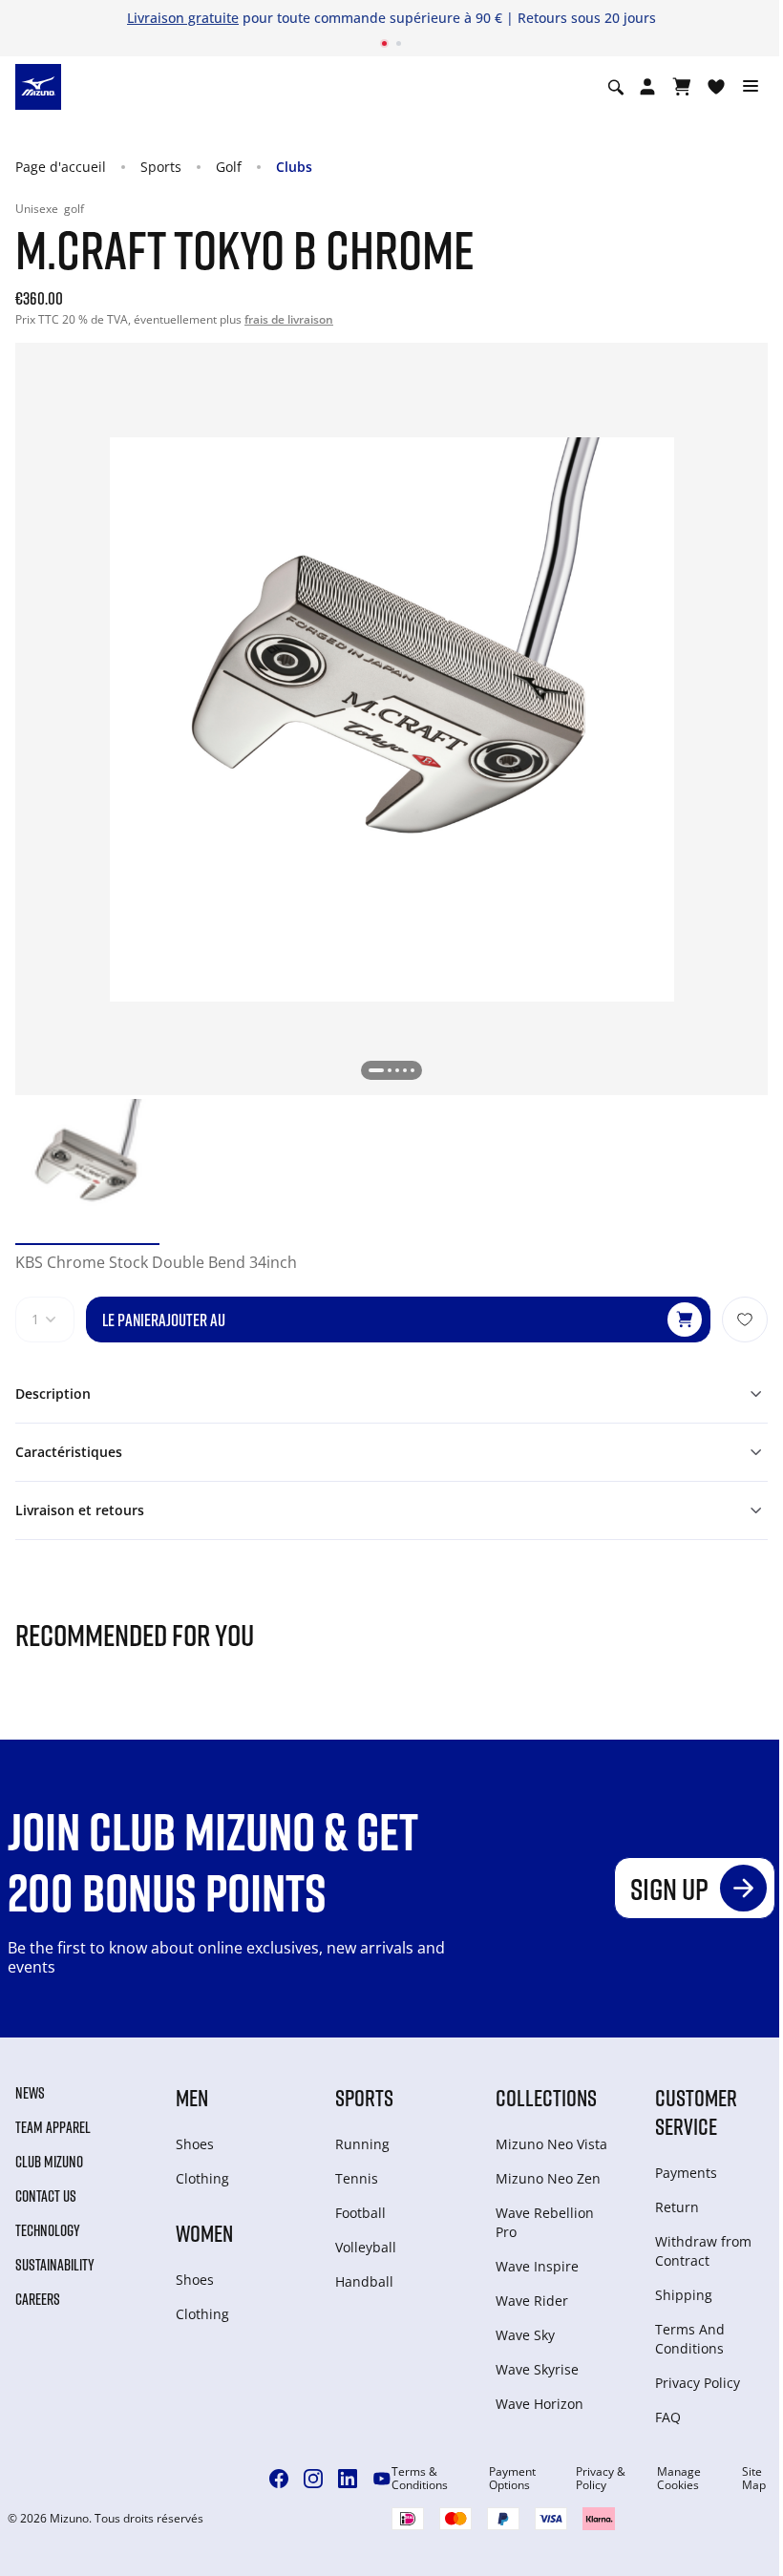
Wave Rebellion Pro (545, 2222)
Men (192, 2097)
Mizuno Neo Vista (551, 2144)
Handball (364, 2281)
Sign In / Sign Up (564, 18)
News (30, 2093)
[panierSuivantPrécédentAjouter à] (745, 1320)
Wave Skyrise (537, 2369)
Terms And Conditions (690, 2339)
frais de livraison (289, 319)
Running (362, 2144)
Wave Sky (525, 2335)
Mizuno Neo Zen (548, 2178)
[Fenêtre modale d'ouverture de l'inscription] (647, 87)
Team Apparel (53, 2127)
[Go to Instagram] (313, 2479)
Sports (161, 167)
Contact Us (46, 2196)
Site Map (754, 2479)
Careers (38, 2299)
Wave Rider (532, 2301)
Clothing (202, 2178)
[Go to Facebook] (279, 2479)
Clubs (294, 167)
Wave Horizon (540, 2404)
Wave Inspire (537, 2266)
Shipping (684, 2295)
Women (204, 2233)
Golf (229, 167)
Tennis (357, 2178)
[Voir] (682, 87)
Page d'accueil (61, 167)
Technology (48, 2230)
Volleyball (366, 2247)
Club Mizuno (49, 2162)
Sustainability (55, 2265)
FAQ (668, 2417)
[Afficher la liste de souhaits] (716, 87)
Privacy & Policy (601, 2479)
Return (677, 2207)
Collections (546, 2097)
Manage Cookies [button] (679, 2479)
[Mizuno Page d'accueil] (38, 86)
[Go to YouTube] (382, 2479)
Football (360, 2213)
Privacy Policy (698, 2383)
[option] (87, 1171)
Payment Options (512, 2479)
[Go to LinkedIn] (348, 2479)
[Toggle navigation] (751, 87)
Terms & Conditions (420, 2479)
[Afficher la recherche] (616, 87)
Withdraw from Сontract (703, 2251)
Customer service (696, 2111)
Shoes (195, 2144)
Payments (686, 2173)
